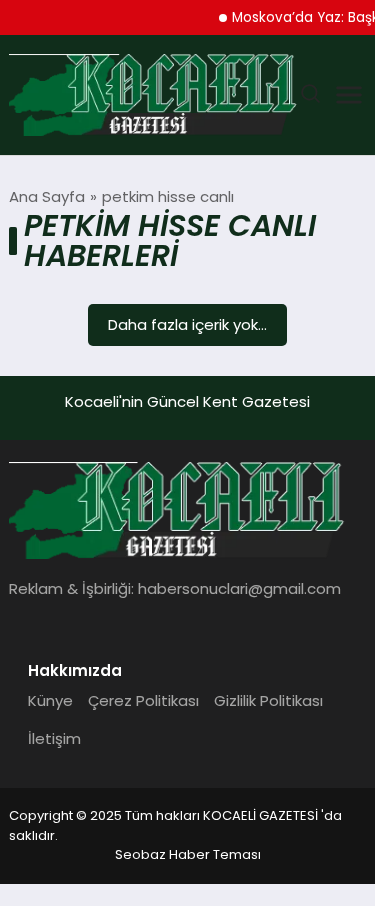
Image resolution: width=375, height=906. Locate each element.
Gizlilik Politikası (268, 700)
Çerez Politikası (143, 700)
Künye (50, 700)
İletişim (54, 738)
